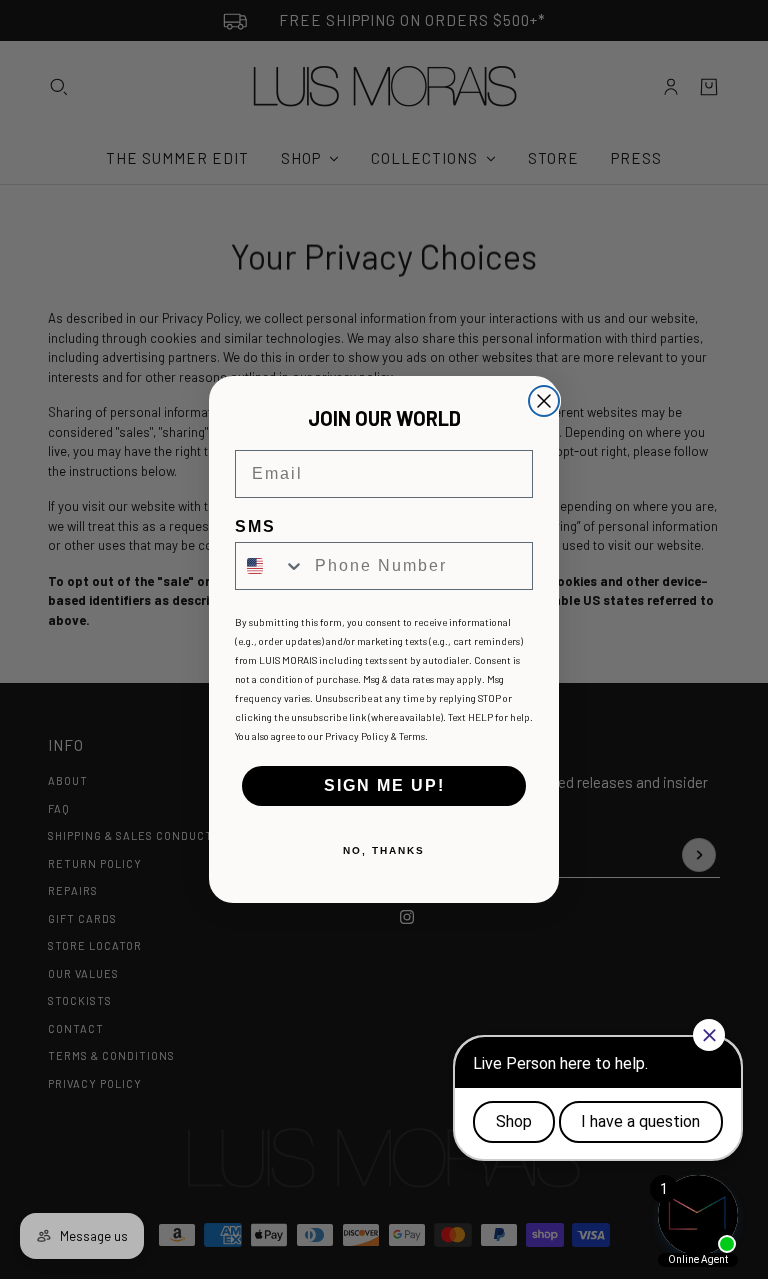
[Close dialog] (544, 401)
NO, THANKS (384, 850)
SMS (255, 526)
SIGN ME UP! (384, 785)
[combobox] (270, 566)
